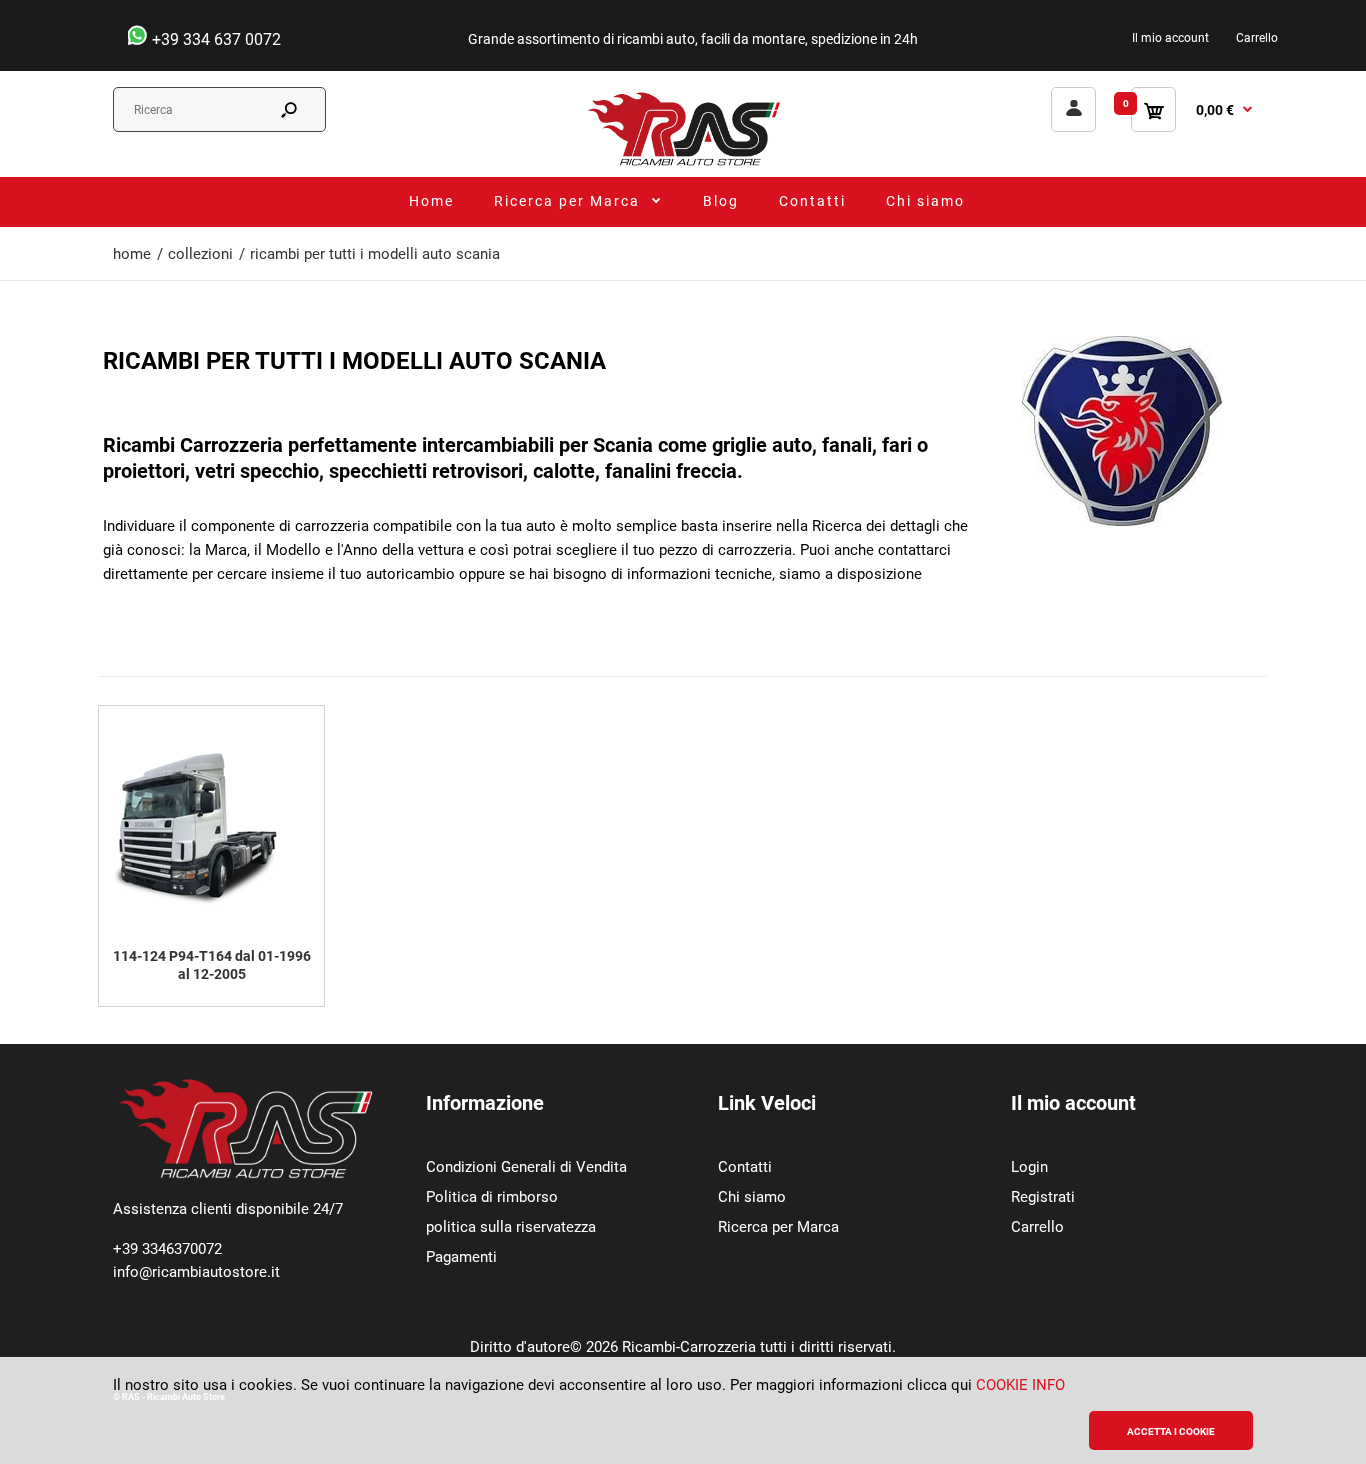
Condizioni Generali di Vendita (526, 1167)
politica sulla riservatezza (511, 1227)
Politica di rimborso (492, 1197)
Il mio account (1170, 38)
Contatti (745, 1167)
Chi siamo (752, 1197)
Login (1029, 1167)
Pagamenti (461, 1257)
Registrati (1043, 1197)
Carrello (1257, 38)
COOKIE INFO (1020, 1385)
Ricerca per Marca (778, 1227)
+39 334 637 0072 (214, 39)
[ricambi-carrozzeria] (683, 165)
